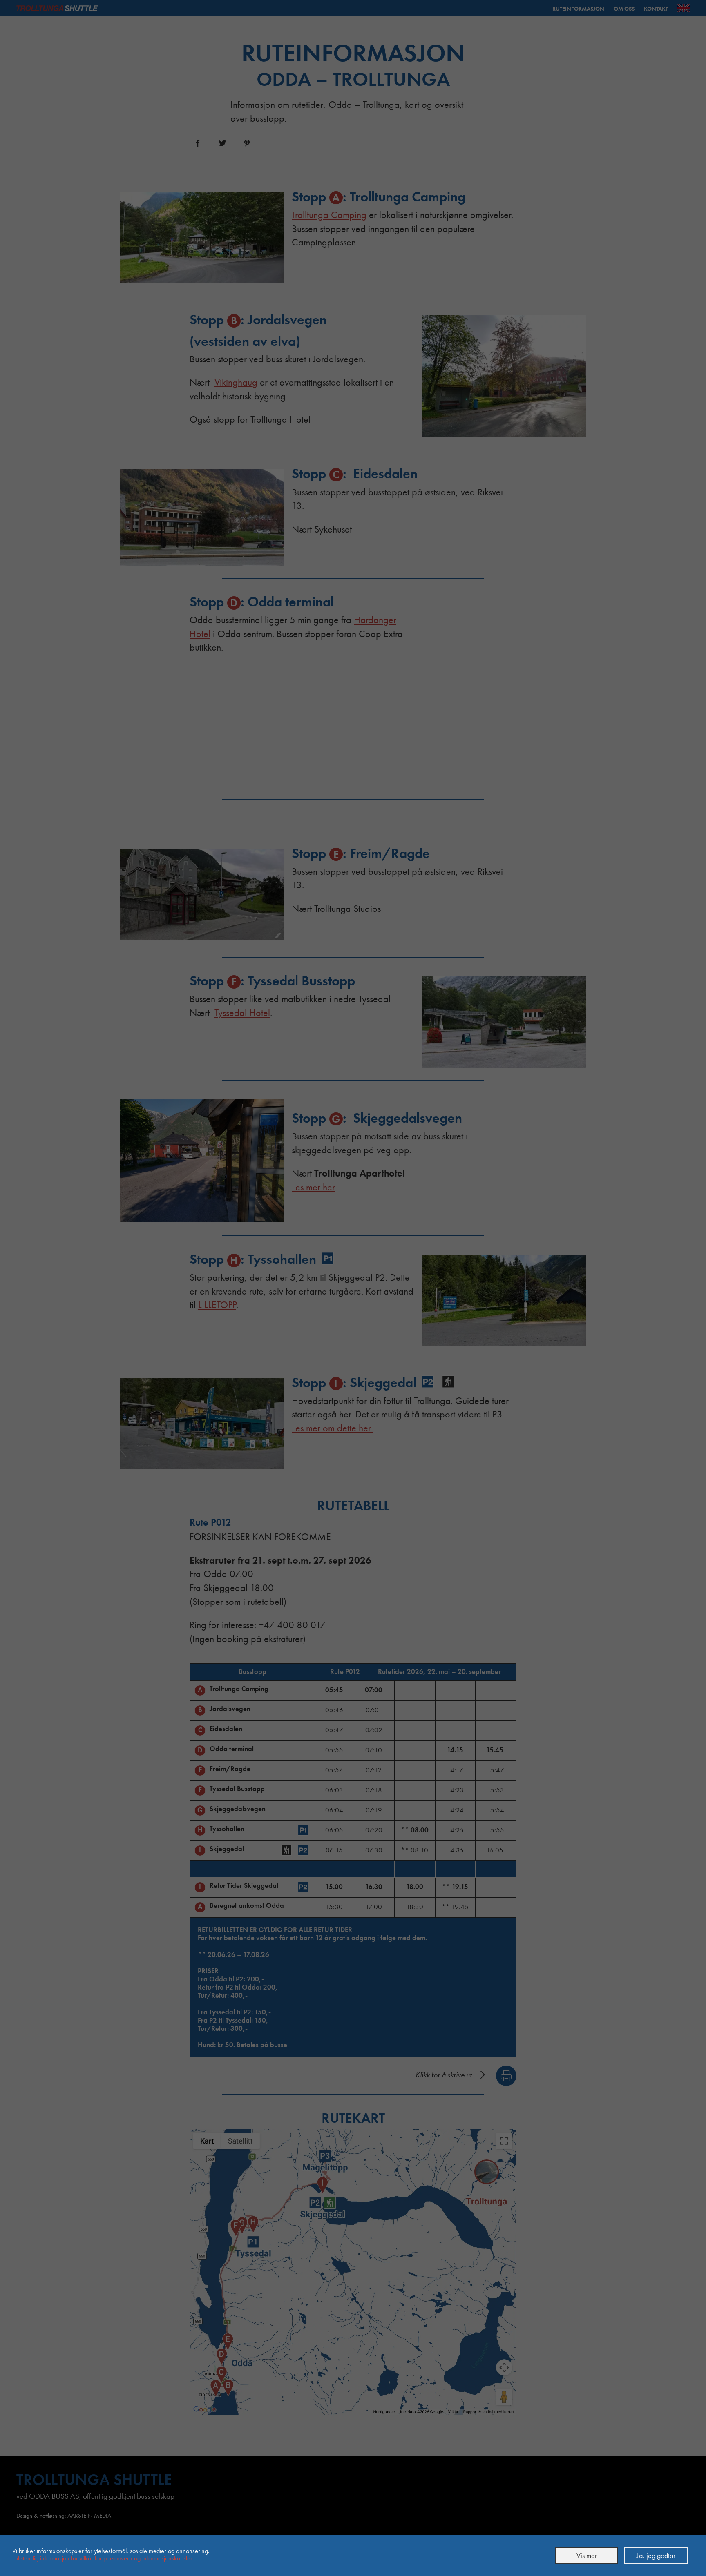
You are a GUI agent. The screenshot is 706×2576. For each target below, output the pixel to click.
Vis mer (587, 2555)
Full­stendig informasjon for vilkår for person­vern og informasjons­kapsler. (103, 2558)
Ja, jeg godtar (656, 2555)
